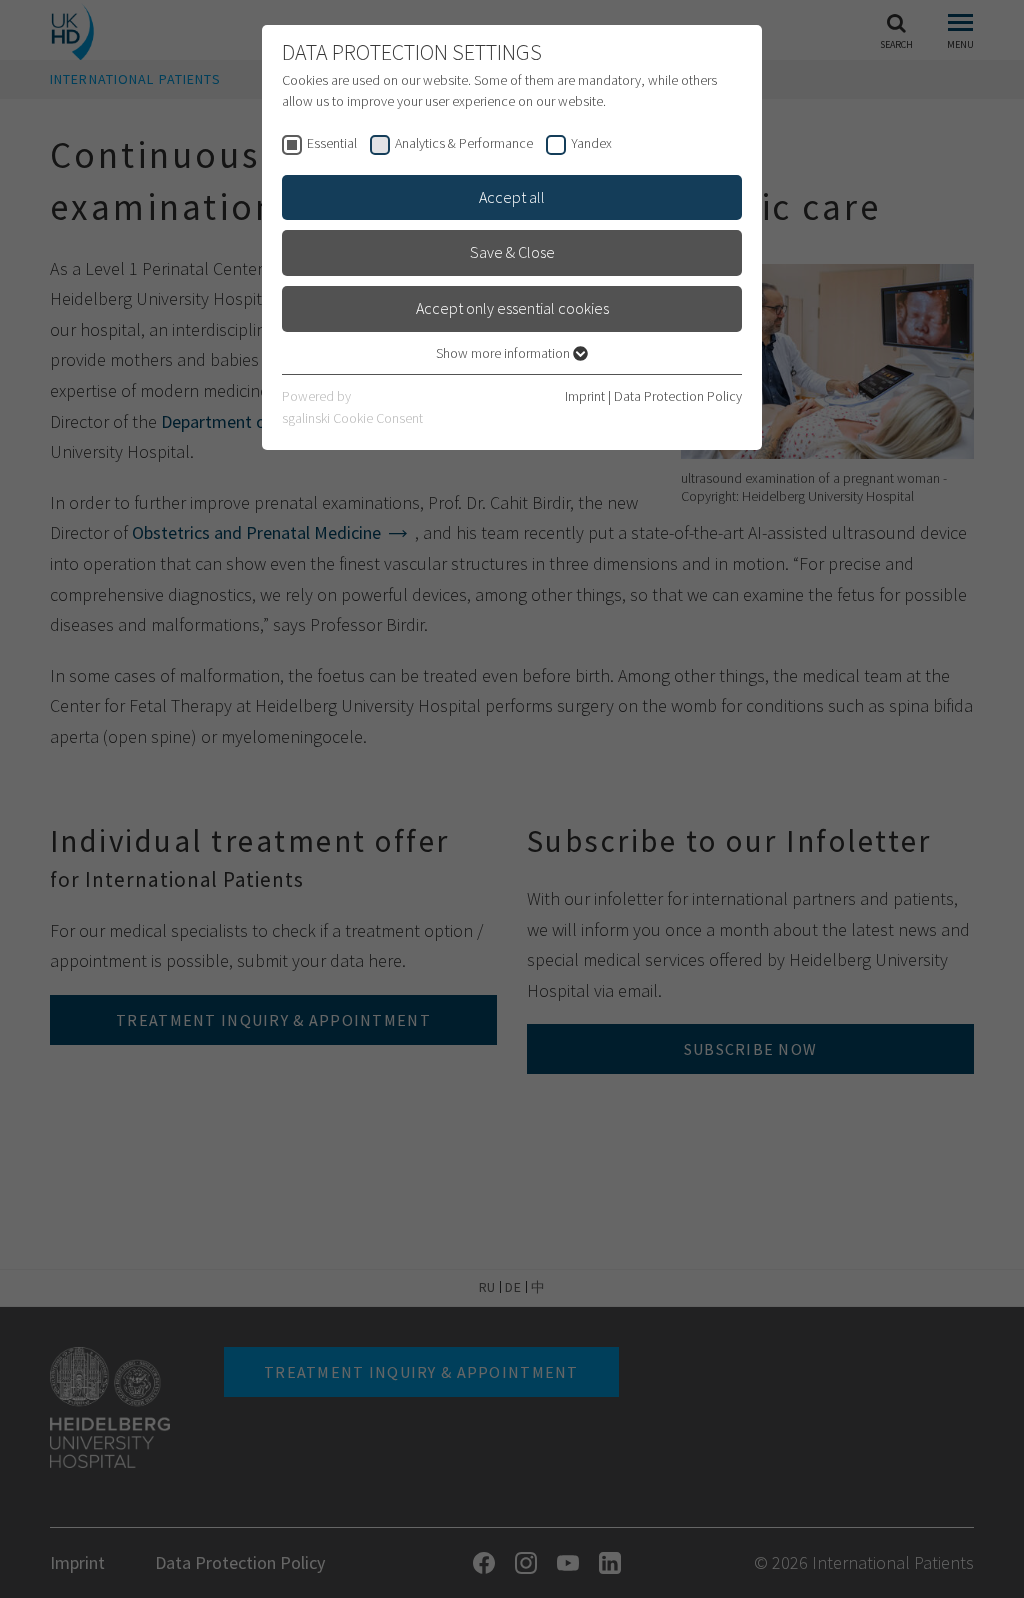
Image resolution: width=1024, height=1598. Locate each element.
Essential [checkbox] (332, 143)
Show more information (504, 353)
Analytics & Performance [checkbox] (464, 143)
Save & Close (512, 252)
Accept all (512, 197)
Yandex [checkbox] (591, 143)
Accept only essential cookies (512, 308)
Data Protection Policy (678, 396)
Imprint (585, 396)
